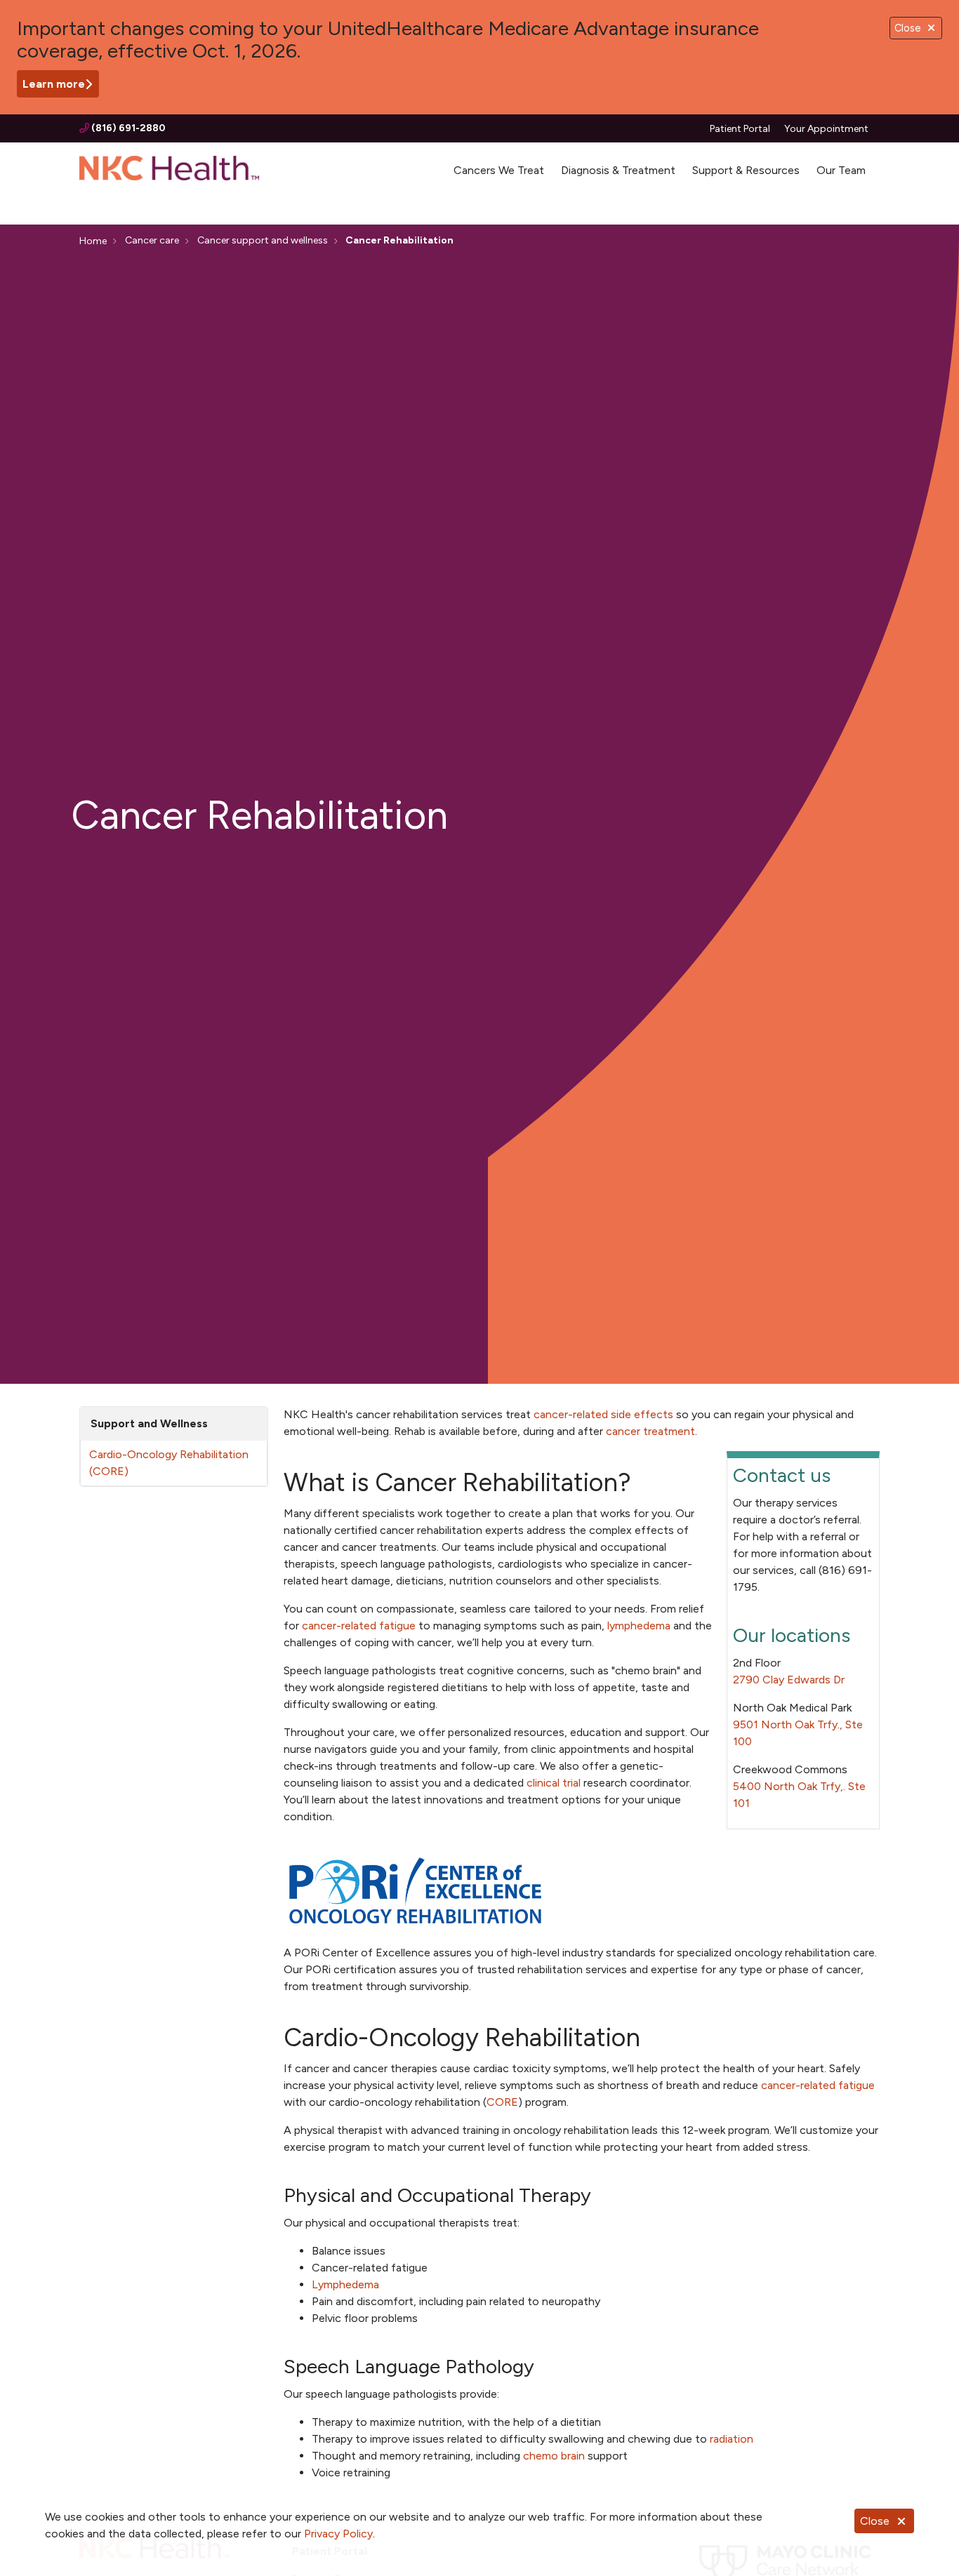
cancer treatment (650, 1431)
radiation (732, 2439)
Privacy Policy (338, 2534)
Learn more (54, 84)
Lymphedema (345, 2284)
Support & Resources (746, 170)
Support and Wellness (149, 1423)
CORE (502, 2102)
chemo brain (554, 2456)
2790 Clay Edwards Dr (789, 1680)
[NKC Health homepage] (169, 171)
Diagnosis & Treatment (618, 170)
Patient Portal (740, 129)
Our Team (841, 170)
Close (875, 2521)
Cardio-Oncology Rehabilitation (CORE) (169, 1463)
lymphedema (639, 1626)
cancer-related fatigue (359, 1626)
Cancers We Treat (499, 170)
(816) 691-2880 (127, 128)
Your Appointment (826, 129)
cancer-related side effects (603, 1414)
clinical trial (554, 1783)
